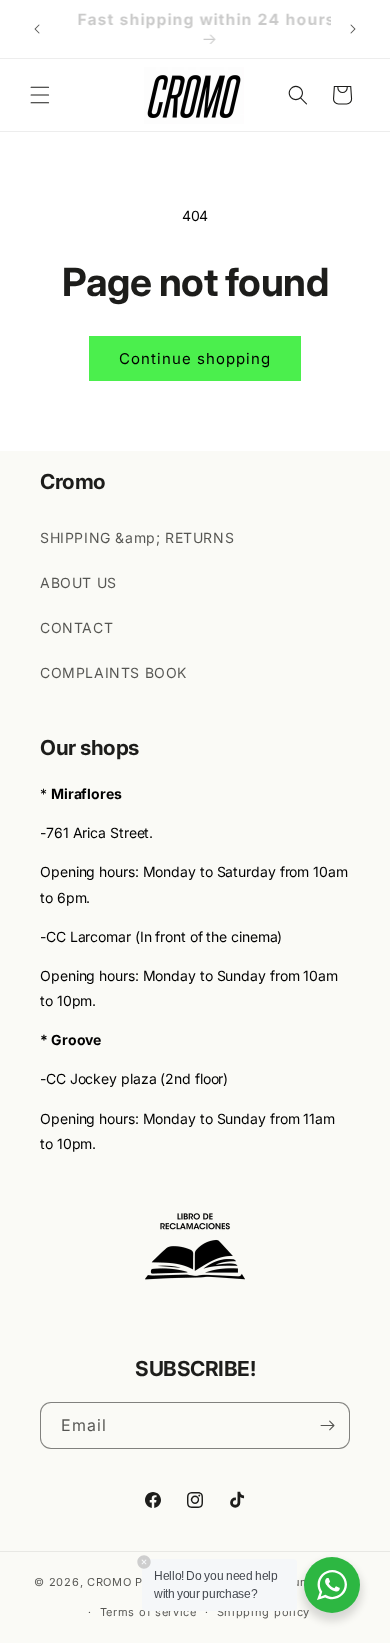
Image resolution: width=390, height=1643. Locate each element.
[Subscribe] (327, 1425)
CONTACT (76, 627)
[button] (40, 95)
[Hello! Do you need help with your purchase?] (332, 1585)
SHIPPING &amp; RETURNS (137, 537)
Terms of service (148, 1612)
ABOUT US (78, 582)
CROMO (109, 1581)
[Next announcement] (353, 29)
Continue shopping (195, 358)
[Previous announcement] (37, 29)
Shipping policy (264, 1612)
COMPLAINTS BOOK (113, 672)
